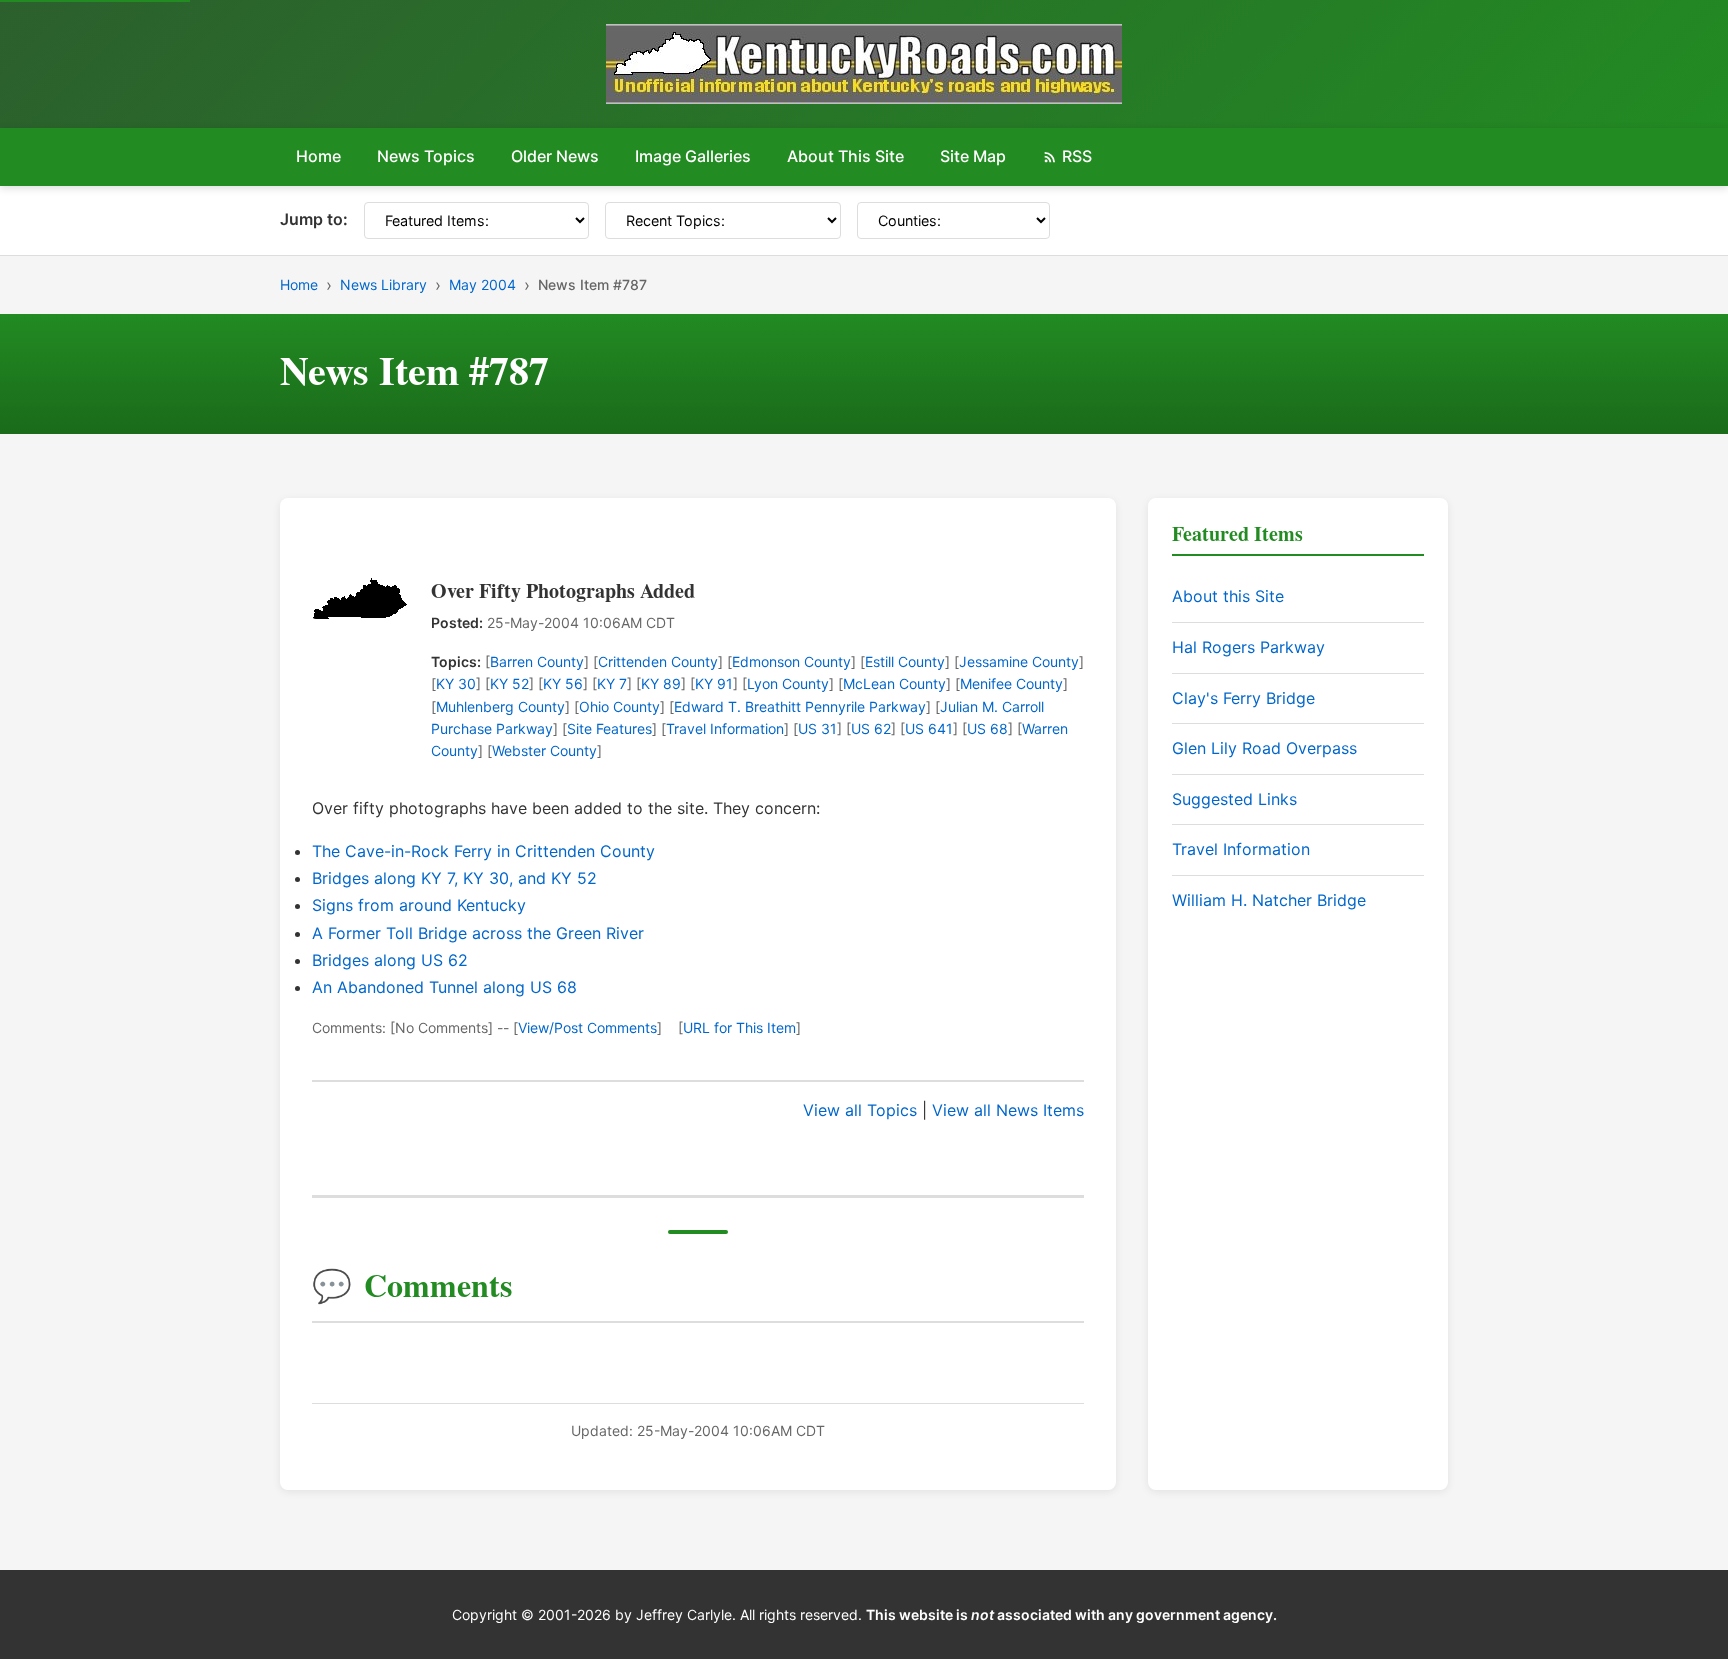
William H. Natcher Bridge (1269, 900)
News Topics (426, 156)
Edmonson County (791, 661)
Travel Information (725, 728)
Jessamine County (1019, 661)
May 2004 (482, 284)
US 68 (987, 728)
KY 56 (563, 683)
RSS (1077, 156)
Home (318, 156)
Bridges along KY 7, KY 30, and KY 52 (454, 878)
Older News (555, 156)
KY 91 (714, 683)
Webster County (544, 750)
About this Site (1228, 596)
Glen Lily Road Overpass (1264, 748)
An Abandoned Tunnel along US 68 (444, 987)
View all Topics (860, 1110)
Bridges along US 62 (390, 960)
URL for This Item (739, 1027)
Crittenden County (658, 661)
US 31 (817, 728)
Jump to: (314, 219)
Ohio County (619, 706)
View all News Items (1008, 1110)
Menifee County (1011, 683)
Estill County (905, 661)
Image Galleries (693, 156)
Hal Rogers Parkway (1248, 647)
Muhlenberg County (500, 706)
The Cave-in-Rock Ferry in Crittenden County (483, 851)
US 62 (871, 728)
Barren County (537, 661)
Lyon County (788, 683)
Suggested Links (1234, 799)
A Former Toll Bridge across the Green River (478, 933)
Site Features (609, 728)
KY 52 (509, 683)
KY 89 (661, 683)
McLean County (894, 683)
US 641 (929, 728)
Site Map (973, 156)
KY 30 (456, 683)
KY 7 (612, 683)
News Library (383, 284)
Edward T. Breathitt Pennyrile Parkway (800, 706)
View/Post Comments (587, 1027)
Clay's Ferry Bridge (1243, 698)
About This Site (845, 156)
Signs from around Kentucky (419, 905)
